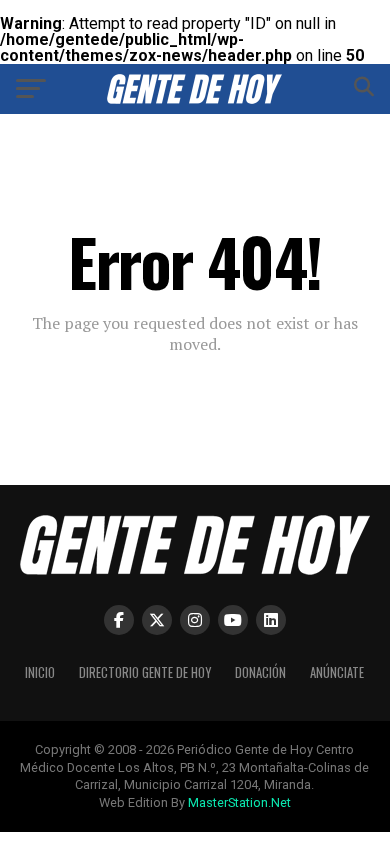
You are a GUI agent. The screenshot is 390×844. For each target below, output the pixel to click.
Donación (260, 672)
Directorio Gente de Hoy (145, 672)
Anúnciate (337, 672)
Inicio (40, 672)
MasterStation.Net (239, 802)
